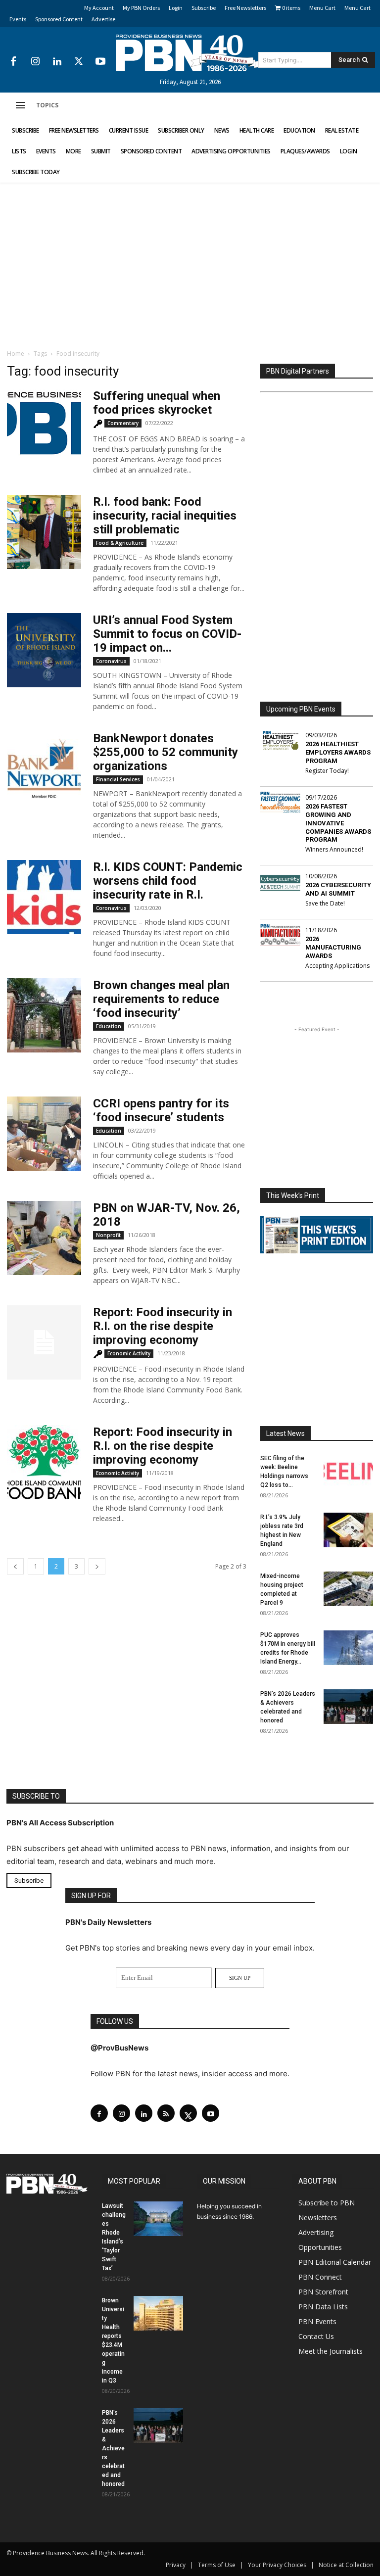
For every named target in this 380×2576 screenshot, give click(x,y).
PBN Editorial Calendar (335, 2262)
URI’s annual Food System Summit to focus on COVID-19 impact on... (167, 634)
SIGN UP (240, 1978)
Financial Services (118, 779)
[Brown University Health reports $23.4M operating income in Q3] (158, 2313)
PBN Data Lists (323, 2307)
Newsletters (318, 2218)
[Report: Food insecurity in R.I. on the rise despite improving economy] (44, 1342)
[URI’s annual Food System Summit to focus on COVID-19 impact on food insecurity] (44, 650)
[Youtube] (100, 62)
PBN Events (317, 2321)
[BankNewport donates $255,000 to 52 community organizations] (44, 768)
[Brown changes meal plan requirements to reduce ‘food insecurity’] (44, 1015)
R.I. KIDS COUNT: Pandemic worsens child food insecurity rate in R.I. (168, 881)
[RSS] (166, 2113)
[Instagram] (35, 62)
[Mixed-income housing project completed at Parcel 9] (348, 1589)
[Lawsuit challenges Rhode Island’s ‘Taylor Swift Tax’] (158, 2219)
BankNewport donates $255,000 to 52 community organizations (166, 752)
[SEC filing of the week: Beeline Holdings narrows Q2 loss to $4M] (348, 1471)
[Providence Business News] (190, 53)
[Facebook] (13, 62)
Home (16, 354)
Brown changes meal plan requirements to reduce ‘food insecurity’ (161, 999)
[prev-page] (15, 1566)
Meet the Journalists (331, 2351)
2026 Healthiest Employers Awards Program (338, 752)
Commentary (123, 423)
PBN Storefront (323, 2292)
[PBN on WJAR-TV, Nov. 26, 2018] (44, 1238)
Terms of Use (217, 2565)
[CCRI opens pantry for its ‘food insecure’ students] (44, 1134)
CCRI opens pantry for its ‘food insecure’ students (161, 1110)
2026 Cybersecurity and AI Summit (338, 889)
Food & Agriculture (120, 543)
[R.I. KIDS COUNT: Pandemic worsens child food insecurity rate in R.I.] (44, 897)
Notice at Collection (346, 2565)
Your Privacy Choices (277, 2565)
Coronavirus (111, 661)
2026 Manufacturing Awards (333, 947)
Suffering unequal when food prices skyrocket (157, 403)
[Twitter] (79, 62)
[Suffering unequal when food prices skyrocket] (44, 423)
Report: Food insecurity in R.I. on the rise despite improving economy (163, 1326)
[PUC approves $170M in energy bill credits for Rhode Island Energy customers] (348, 1648)
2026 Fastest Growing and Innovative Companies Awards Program (338, 823)
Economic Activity (129, 1353)
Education (109, 1026)
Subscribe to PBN (327, 2203)
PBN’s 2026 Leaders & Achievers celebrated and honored (113, 2448)
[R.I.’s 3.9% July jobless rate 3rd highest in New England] (348, 1530)
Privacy (176, 2565)
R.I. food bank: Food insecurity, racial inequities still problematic (165, 516)
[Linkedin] (57, 62)
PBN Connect (320, 2277)
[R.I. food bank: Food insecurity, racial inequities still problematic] (44, 532)
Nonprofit (108, 1235)
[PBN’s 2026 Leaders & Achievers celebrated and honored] (348, 1707)
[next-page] (97, 1566)
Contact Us (316, 2336)
